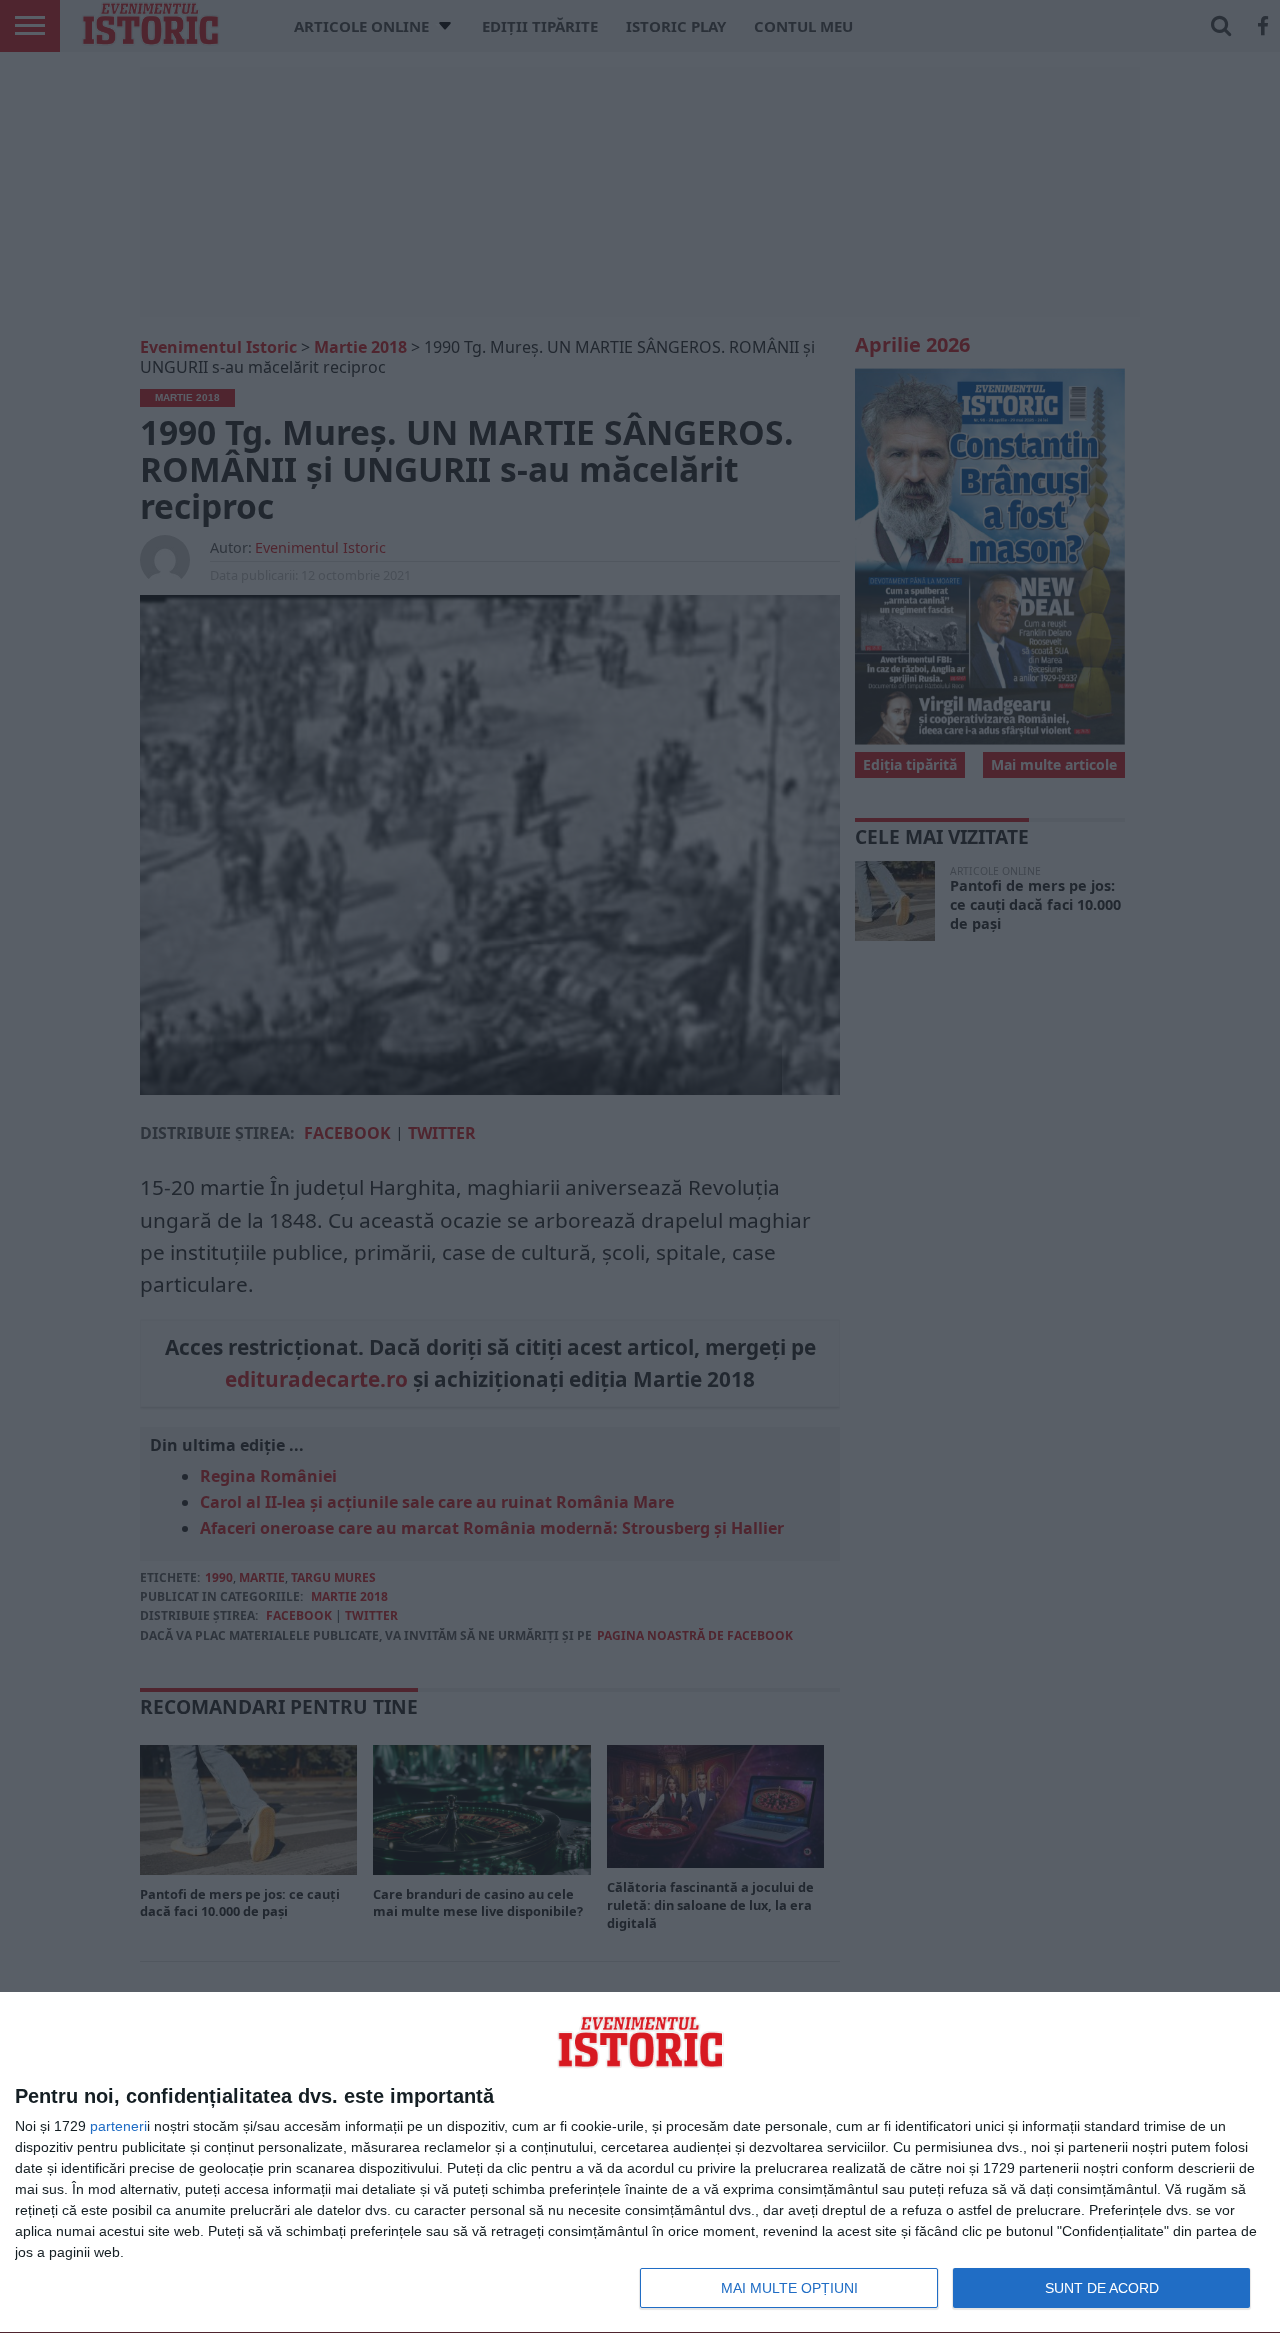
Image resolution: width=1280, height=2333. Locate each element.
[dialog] (640, 2163)
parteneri (118, 2126)
